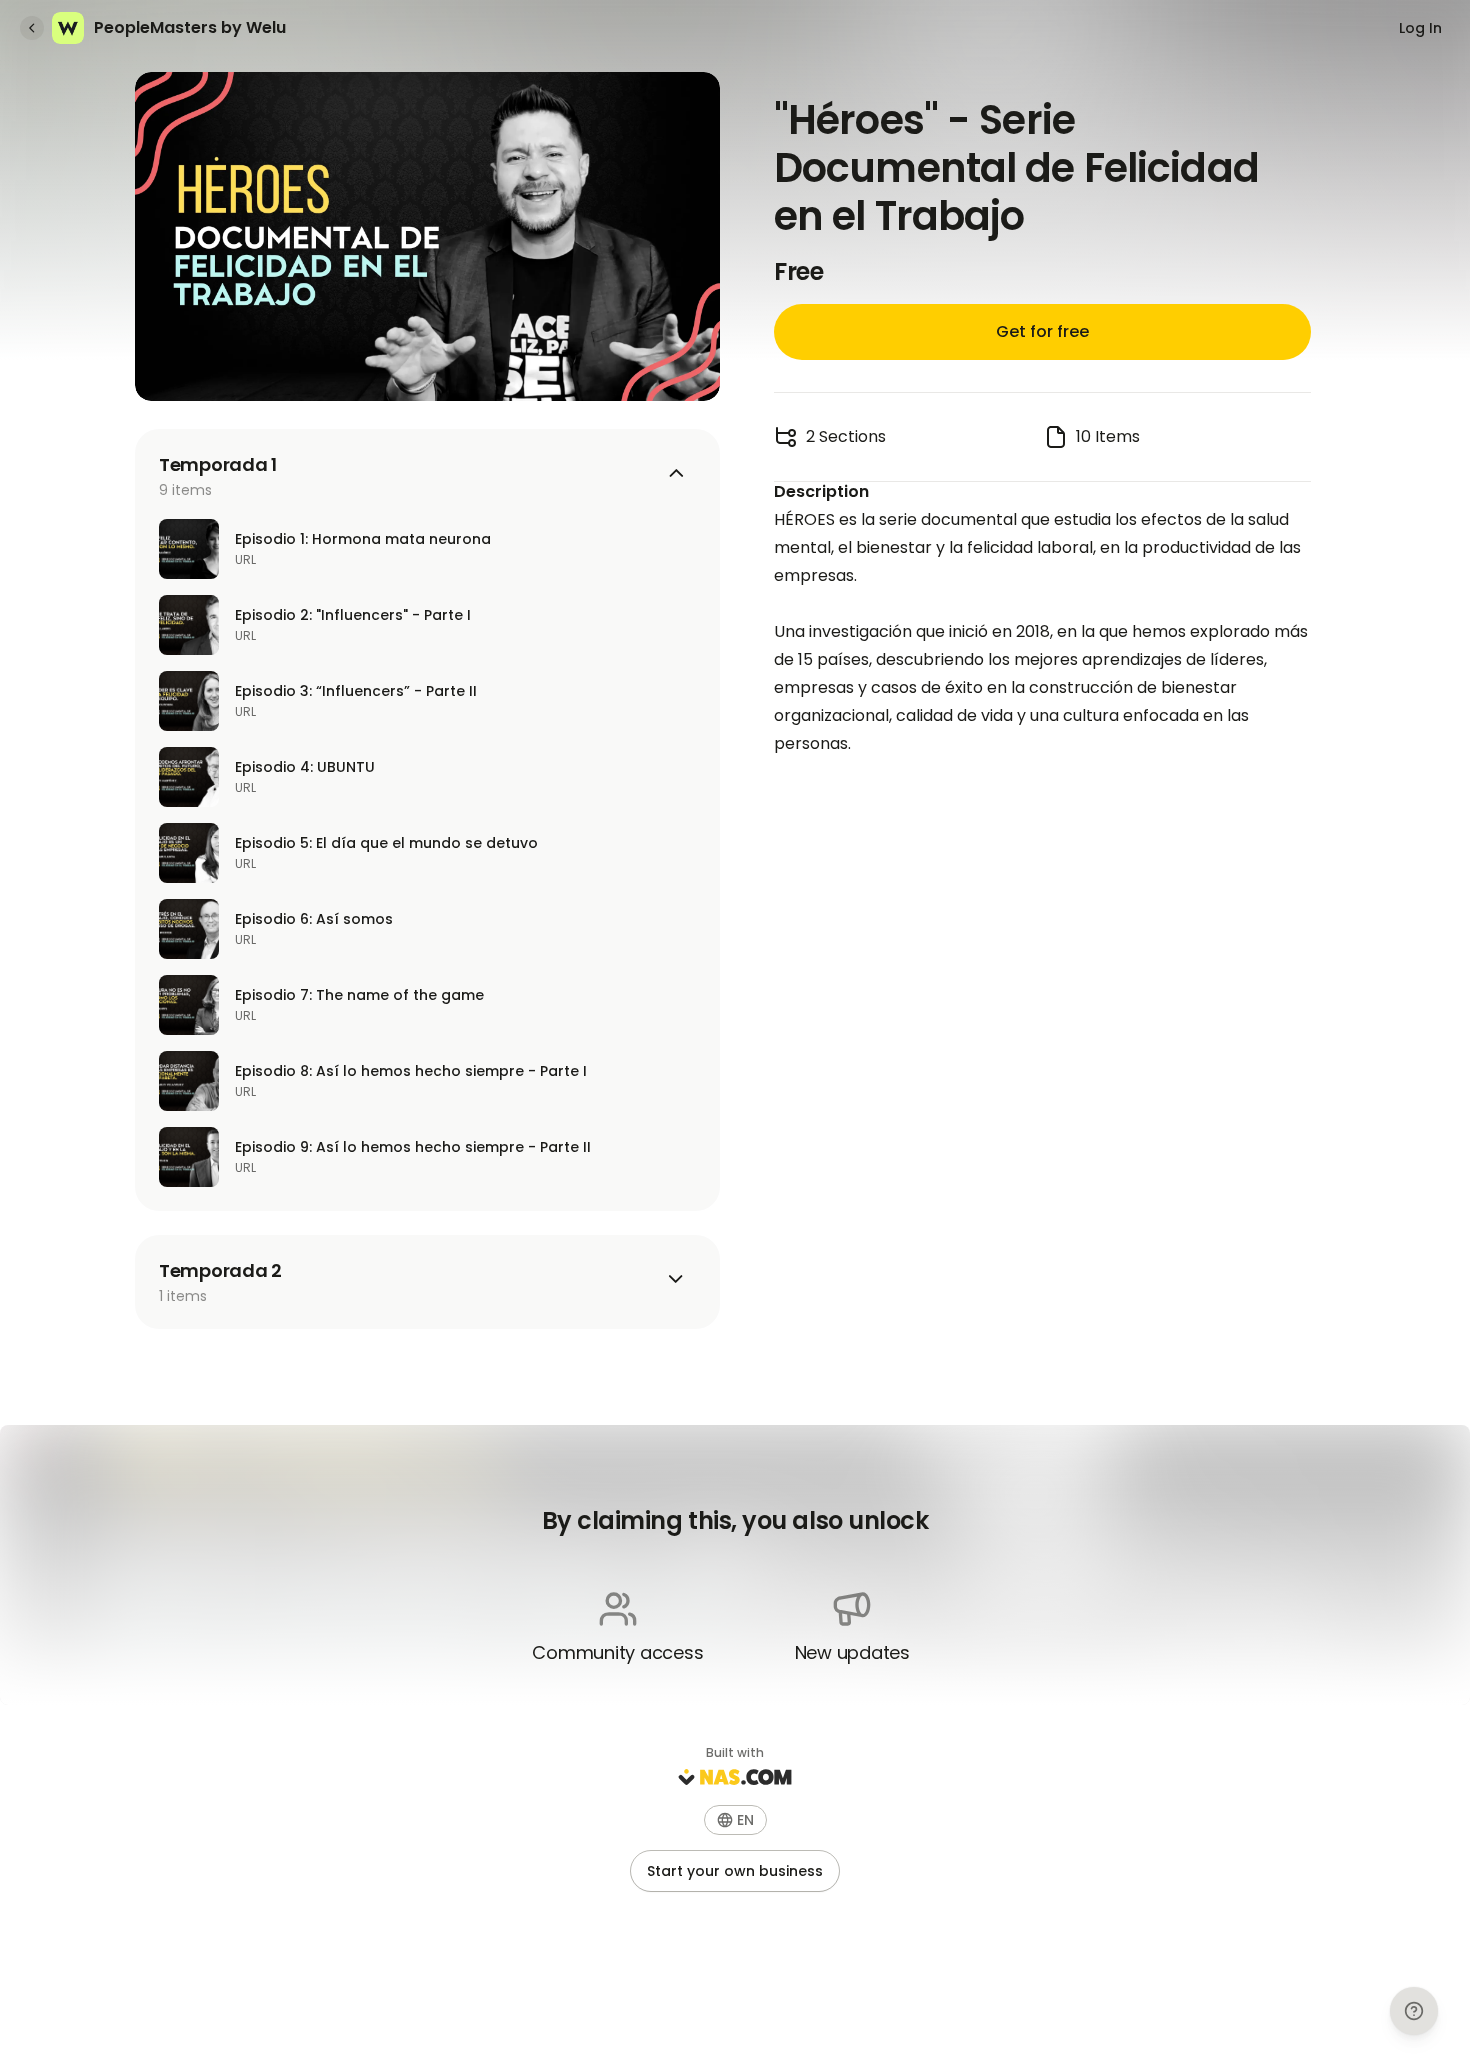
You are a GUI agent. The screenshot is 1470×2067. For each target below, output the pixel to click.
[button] (735, 1820)
